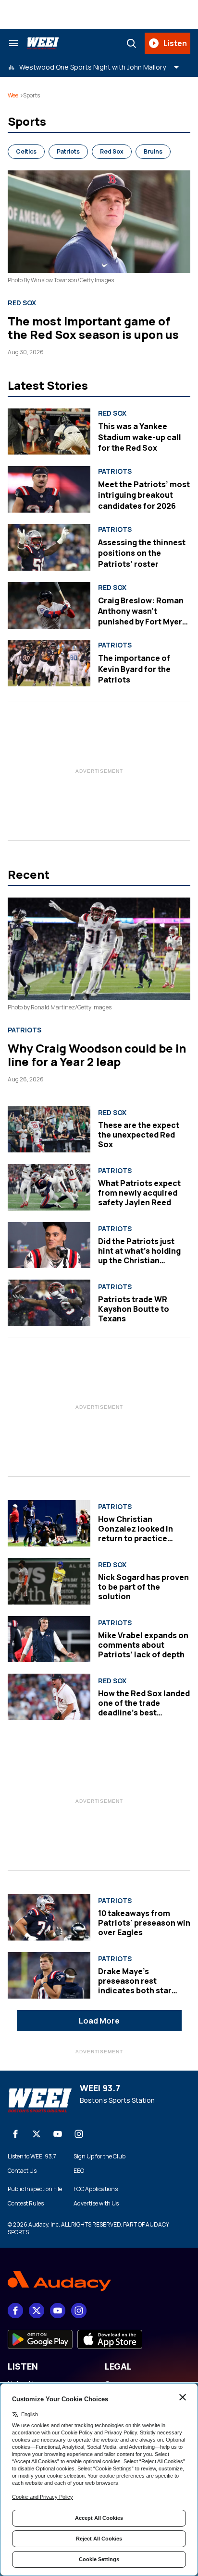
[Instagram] (79, 2134)
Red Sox (112, 151)
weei (14, 95)
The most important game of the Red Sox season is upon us (93, 328)
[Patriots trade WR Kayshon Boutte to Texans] (49, 1303)
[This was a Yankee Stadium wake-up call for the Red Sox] (49, 432)
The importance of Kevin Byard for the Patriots (134, 669)
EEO (79, 2171)
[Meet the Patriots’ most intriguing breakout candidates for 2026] (49, 489)
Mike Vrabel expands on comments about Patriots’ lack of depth (143, 1645)
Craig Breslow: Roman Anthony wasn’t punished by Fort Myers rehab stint (142, 617)
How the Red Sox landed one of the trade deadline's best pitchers (144, 1708)
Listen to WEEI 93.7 (32, 2157)
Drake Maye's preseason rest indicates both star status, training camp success (139, 1990)
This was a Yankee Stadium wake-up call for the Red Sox (140, 437)
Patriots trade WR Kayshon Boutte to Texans (134, 1309)
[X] (37, 2134)
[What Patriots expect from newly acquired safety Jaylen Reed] (49, 1187)
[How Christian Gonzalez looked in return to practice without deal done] (49, 1523)
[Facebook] (15, 2134)
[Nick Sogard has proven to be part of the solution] (49, 1581)
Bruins (153, 151)
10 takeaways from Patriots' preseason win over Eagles (144, 1923)
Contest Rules (26, 2204)
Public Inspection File (35, 2189)
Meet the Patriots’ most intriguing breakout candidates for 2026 (144, 495)
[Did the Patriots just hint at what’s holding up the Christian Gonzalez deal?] (49, 1245)
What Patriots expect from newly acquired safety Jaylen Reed (139, 1193)
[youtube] (58, 2134)
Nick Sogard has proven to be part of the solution (143, 1587)
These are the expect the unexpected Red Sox (139, 1135)
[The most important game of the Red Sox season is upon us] (99, 222)
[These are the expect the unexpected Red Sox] (49, 1129)
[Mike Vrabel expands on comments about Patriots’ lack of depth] (49, 1639)
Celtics (26, 151)
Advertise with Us (96, 2204)
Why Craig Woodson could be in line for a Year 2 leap (97, 1055)
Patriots (68, 151)
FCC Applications (96, 2189)
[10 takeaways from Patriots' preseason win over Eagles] (49, 1917)
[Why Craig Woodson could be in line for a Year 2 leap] (99, 949)
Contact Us (22, 2171)
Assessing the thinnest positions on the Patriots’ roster (142, 553)
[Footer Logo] (99, 2281)
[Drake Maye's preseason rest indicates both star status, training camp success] (49, 1975)
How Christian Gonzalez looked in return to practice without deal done (136, 1534)
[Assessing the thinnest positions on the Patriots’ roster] (49, 547)
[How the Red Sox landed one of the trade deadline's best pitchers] (49, 1697)
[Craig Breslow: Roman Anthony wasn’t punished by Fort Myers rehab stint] (49, 605)
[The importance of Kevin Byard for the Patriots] (49, 664)
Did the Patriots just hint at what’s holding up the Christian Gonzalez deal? (139, 1256)
